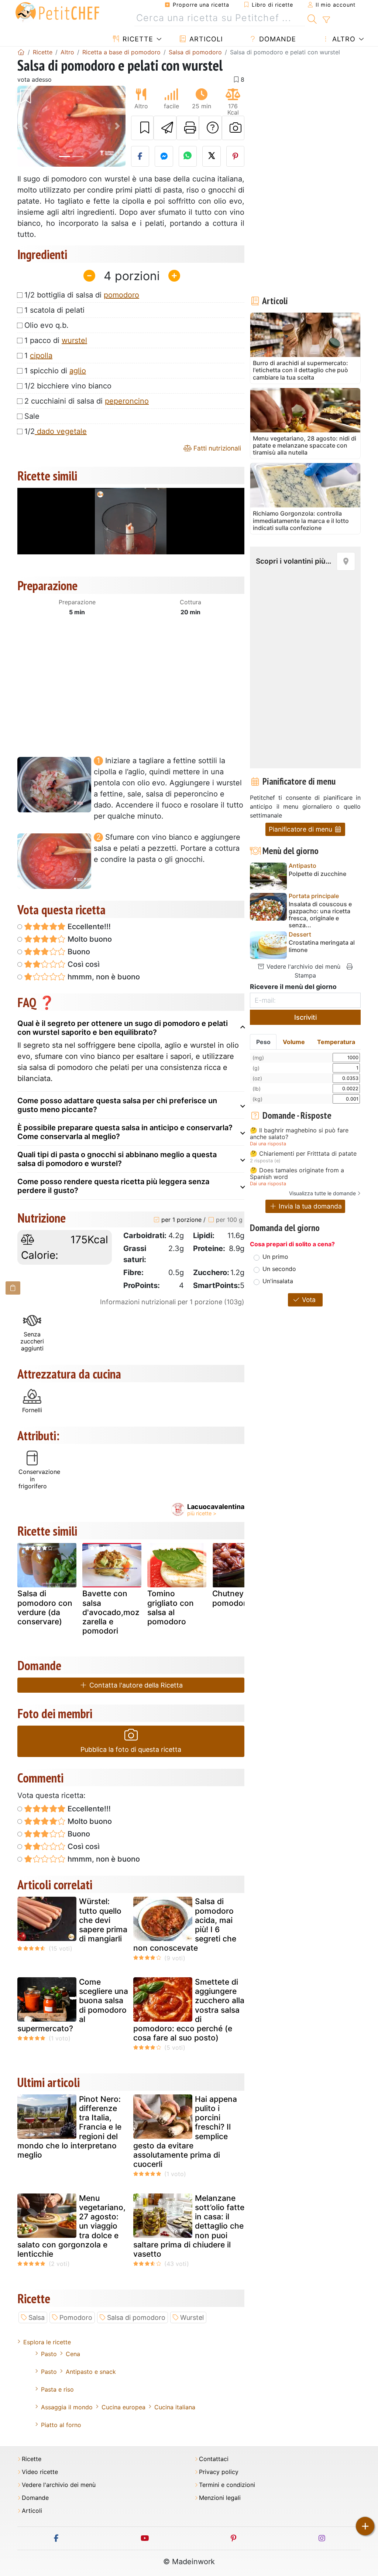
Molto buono (89, 939)
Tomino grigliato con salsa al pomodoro (171, 1608)
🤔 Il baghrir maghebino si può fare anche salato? (299, 1134)
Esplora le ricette (47, 2342)
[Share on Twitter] (212, 156)
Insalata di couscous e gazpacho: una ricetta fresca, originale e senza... (320, 915)
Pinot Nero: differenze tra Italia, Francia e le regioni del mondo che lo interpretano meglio (69, 2127)
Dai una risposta (268, 1144)
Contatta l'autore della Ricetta (135, 1685)
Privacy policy (219, 2472)
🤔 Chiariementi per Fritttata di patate (303, 1154)
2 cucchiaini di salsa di (87, 401)
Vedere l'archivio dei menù (303, 966)
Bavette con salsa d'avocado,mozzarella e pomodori (111, 1612)
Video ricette (40, 2472)
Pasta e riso (57, 2389)
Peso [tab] (263, 1042)
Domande (276, 39)
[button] (25, 126)
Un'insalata (278, 1281)
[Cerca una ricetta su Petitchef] (312, 18)
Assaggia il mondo (67, 2407)
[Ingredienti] (13, 1288)
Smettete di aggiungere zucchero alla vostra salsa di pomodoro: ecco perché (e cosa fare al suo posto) (189, 2010)
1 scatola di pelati (54, 310)
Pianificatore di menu (301, 829)
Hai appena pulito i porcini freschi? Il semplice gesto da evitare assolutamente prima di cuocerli (185, 2132)
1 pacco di (56, 340)
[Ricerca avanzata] (326, 20)
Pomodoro (76, 2317)
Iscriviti (305, 1017)
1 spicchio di (55, 371)
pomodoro (121, 295)
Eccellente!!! (88, 927)
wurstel (74, 340)
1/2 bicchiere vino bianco (68, 386)
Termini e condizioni (227, 2485)
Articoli (205, 39)
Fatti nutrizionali (216, 448)
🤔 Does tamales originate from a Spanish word (297, 1174)
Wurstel (192, 2317)
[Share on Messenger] (164, 156)
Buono (78, 952)
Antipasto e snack (91, 2372)
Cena (73, 2354)
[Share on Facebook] (140, 156)
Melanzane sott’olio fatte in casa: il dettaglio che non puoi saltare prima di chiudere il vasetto (189, 2226)
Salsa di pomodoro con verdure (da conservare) (45, 1608)
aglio (78, 371)
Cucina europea (123, 2407)
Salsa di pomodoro (136, 2317)
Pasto (49, 2354)
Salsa (37, 2317)
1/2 (56, 431)
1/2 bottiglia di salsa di (82, 295)
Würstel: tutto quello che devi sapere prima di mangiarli (103, 1920)
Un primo (275, 1257)
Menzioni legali (220, 2498)
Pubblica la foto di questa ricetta (131, 1749)
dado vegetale (61, 431)
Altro (343, 39)
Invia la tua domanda (309, 1206)
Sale (32, 416)
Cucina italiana (175, 2407)
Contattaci (214, 2459)
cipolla (41, 356)
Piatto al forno (61, 2425)
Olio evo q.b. (47, 325)
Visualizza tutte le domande (322, 1193)
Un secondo (279, 1269)
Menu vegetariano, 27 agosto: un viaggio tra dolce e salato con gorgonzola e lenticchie (71, 2226)
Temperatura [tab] (336, 1042)
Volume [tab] (294, 1042)
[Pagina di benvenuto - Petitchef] (21, 52)
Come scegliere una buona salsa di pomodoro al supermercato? (73, 2005)
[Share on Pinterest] (236, 156)
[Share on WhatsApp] (188, 156)
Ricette (137, 39)
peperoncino (127, 401)
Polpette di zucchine (317, 874)
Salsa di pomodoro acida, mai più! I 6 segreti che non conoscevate (185, 1925)
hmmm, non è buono (103, 977)
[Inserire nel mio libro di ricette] (142, 128)
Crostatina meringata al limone (322, 946)
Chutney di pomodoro (232, 1598)
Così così (83, 964)
